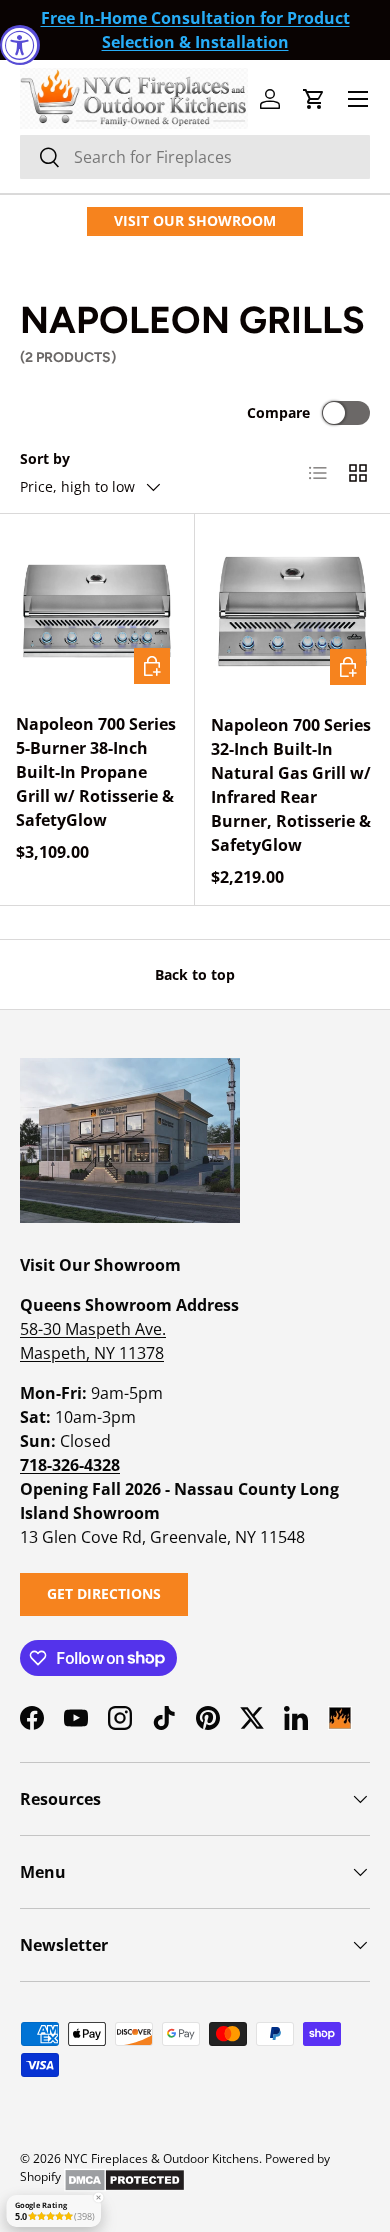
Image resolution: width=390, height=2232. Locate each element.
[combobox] (195, 157)
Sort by (45, 458)
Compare (278, 412)
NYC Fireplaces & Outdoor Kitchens (161, 2158)
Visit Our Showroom (195, 220)
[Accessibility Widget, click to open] (20, 45)
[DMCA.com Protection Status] (124, 2176)
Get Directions (104, 1593)
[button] (314, 99)
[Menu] (358, 99)
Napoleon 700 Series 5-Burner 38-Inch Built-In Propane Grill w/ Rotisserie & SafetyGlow (96, 772)
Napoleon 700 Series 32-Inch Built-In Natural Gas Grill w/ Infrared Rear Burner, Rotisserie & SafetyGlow (291, 785)
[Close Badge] (98, 2198)
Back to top (195, 974)
